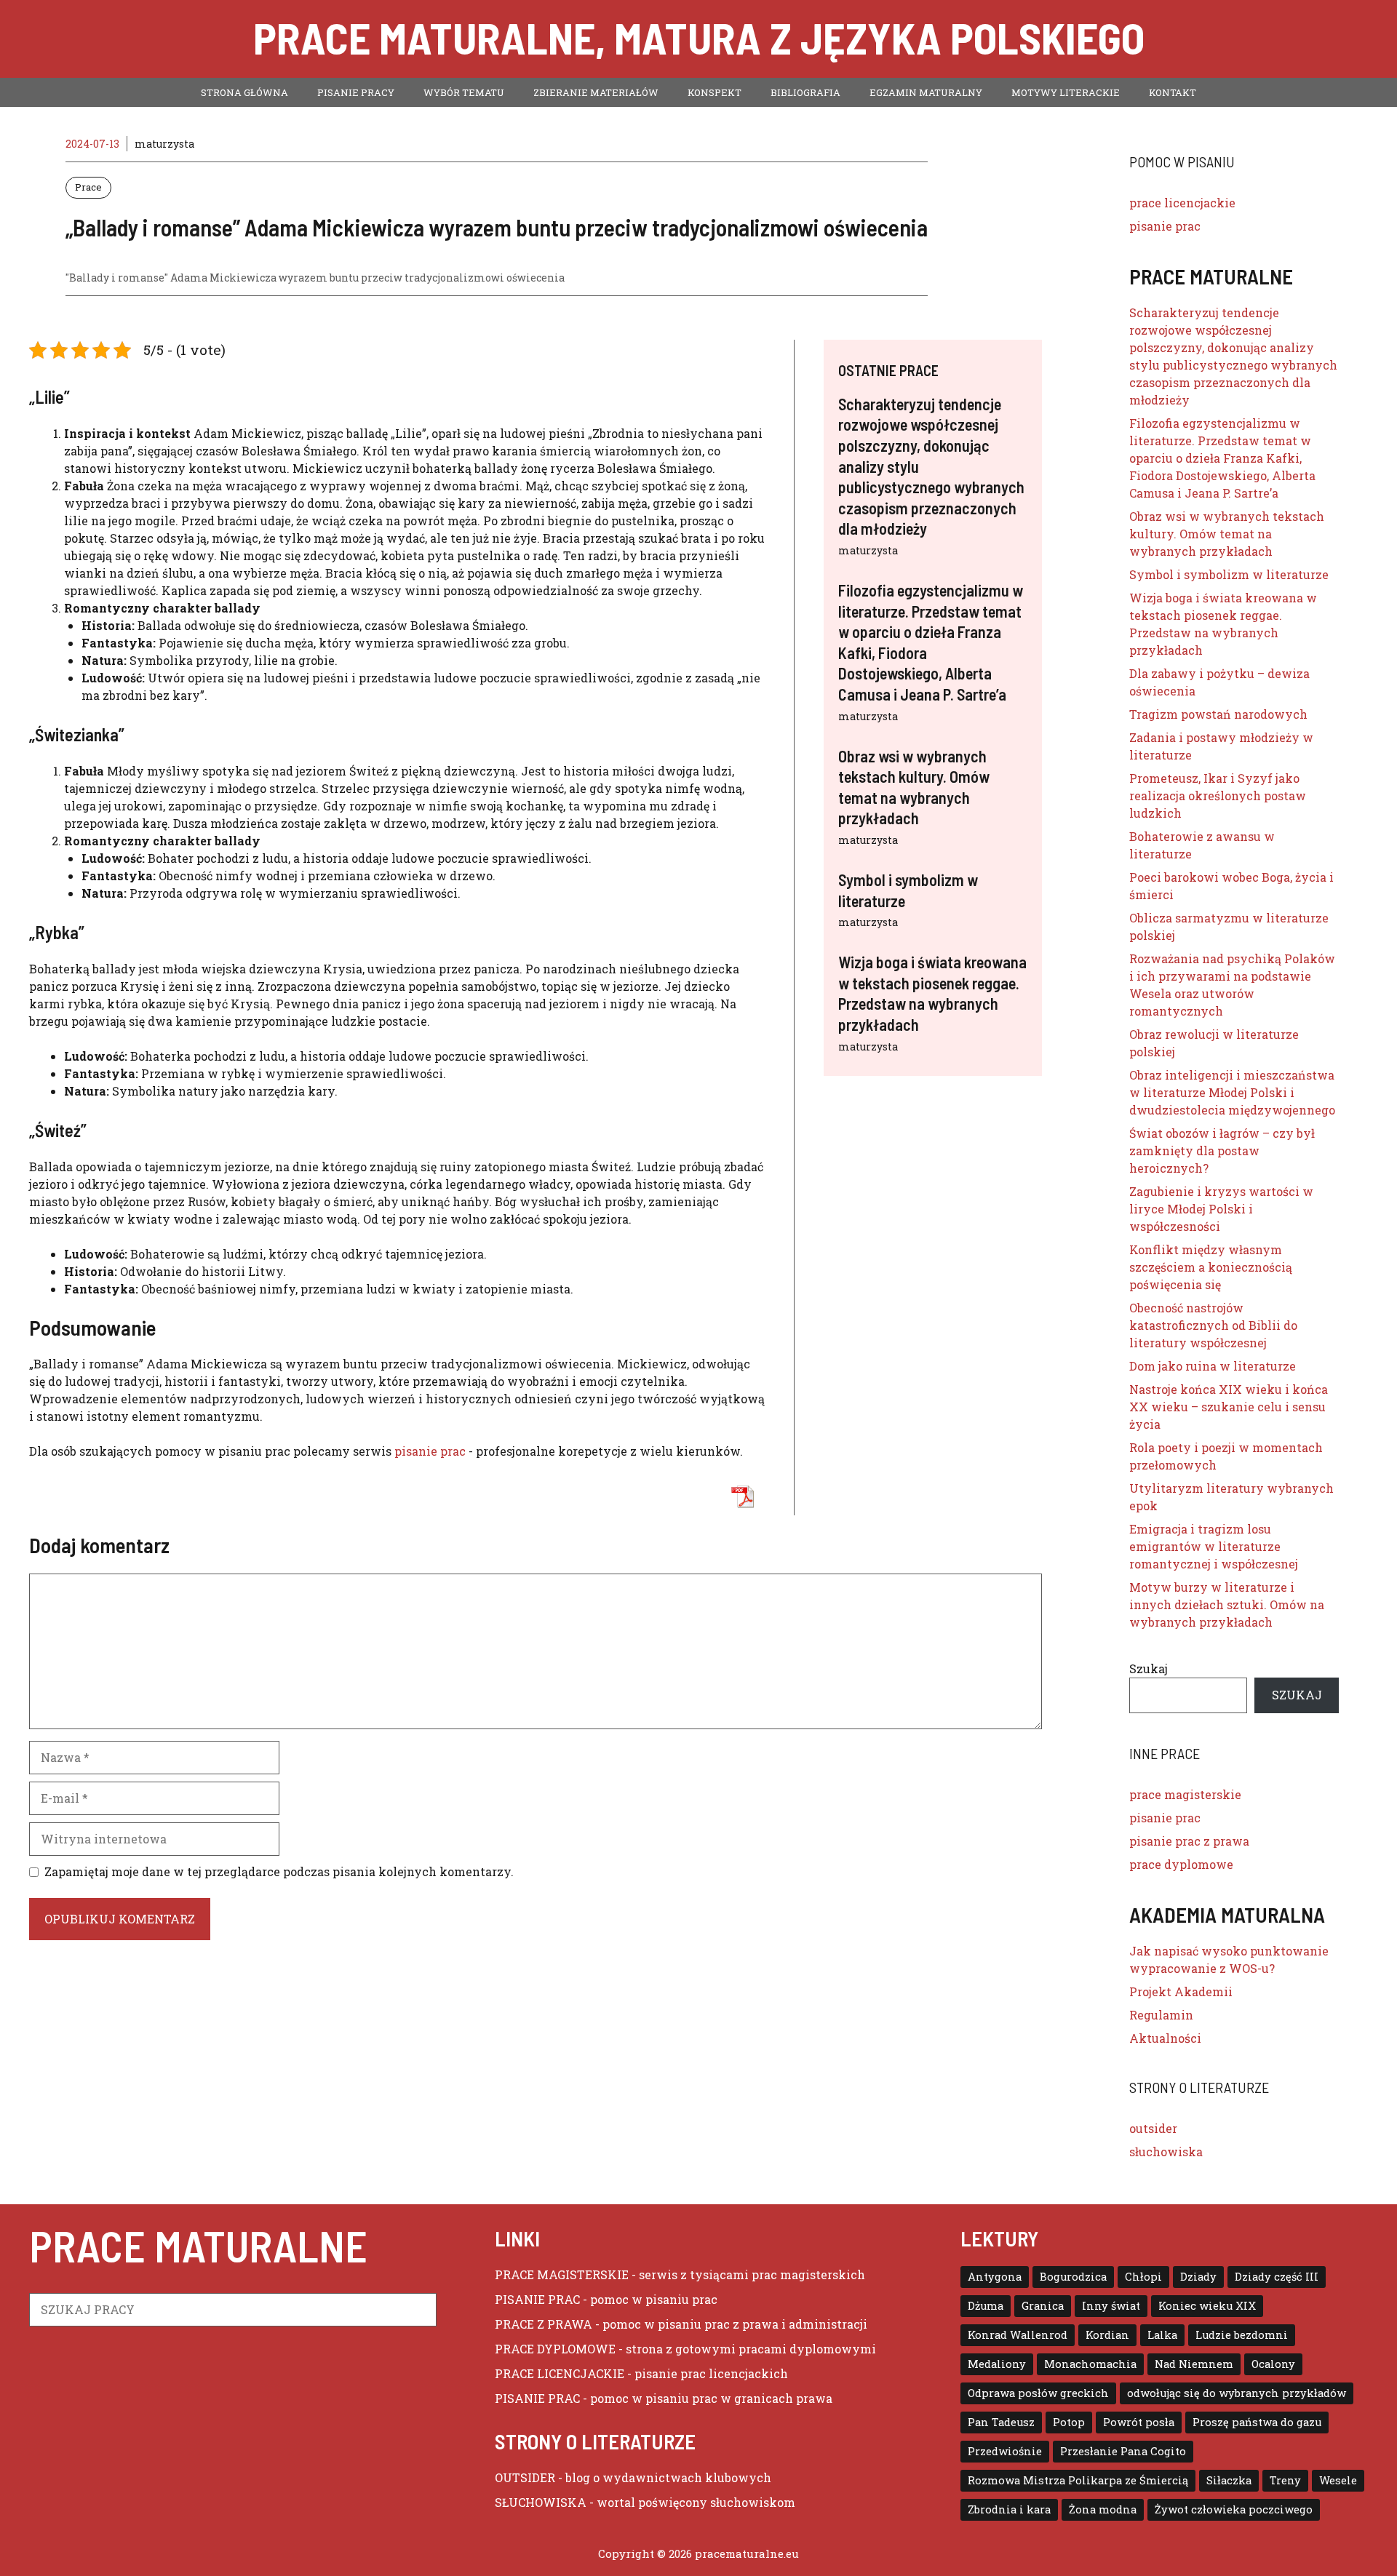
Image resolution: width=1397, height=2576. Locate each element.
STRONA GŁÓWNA (244, 92)
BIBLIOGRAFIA (805, 92)
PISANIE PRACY (356, 92)
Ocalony (1273, 2364)
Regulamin (1161, 2015)
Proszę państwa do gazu (1257, 2422)
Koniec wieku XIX (1207, 2306)
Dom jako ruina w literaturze (1213, 1366)
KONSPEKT (715, 92)
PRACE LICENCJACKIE (560, 2373)
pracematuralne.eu (747, 2553)
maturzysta (868, 550)
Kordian (1107, 2335)
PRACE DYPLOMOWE (555, 2349)
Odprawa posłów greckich (1038, 2393)
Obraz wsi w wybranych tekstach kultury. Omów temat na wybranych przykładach (1227, 534)
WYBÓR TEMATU (464, 92)
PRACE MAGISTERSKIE (562, 2274)
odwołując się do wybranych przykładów (1237, 2393)
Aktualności (1165, 2038)
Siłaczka (1229, 2480)
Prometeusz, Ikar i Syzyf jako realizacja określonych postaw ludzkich (1218, 795)
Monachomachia (1090, 2364)
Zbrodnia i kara (1009, 2509)
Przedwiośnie (1005, 2451)
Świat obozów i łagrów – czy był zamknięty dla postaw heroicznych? (1222, 1151)
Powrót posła (1139, 2422)
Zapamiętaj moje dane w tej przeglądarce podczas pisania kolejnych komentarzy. (279, 1871)
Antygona (995, 2277)
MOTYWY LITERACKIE (1066, 92)
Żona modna (1103, 2509)
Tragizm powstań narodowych (1218, 714)
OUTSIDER (525, 2477)
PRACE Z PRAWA (544, 2324)
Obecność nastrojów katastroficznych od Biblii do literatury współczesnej (1213, 1325)
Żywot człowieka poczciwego (1234, 2509)
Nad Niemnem (1194, 2364)
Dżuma (986, 2306)
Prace (88, 187)
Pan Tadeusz (1001, 2422)
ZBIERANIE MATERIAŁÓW (596, 92)
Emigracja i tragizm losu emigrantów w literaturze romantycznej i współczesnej (1214, 1546)
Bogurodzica (1073, 2277)
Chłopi (1143, 2277)
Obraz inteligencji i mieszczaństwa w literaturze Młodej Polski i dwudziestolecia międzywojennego (1232, 1092)
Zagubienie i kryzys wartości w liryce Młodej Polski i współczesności (1221, 1209)
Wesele (1338, 2480)
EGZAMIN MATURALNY (926, 92)
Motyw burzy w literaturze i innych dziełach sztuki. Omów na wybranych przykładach (1227, 1604)
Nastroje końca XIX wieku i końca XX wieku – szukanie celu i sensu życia (1229, 1407)
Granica (1043, 2306)
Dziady (1198, 2277)
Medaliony (997, 2364)
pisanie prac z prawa (1189, 1841)
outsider (1153, 2128)
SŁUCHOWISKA (541, 2502)
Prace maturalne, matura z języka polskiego (699, 37)
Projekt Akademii (1181, 1991)
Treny (1285, 2480)
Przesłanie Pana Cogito (1123, 2451)
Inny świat (1111, 2306)
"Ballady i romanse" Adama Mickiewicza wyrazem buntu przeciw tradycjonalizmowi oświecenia (315, 278)
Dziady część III (1277, 2277)
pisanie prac (430, 1451)
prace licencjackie (1182, 203)
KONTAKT (1173, 92)
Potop (1069, 2422)
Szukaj (1149, 1668)
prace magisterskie (1185, 1794)
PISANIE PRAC (537, 2299)
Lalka (1162, 2335)
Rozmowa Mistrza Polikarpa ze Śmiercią (1078, 2480)
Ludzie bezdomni (1242, 2335)
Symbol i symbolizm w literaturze (1229, 574)
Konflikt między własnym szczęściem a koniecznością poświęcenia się (1211, 1267)
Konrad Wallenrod (1018, 2335)
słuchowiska (1166, 2152)
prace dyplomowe (1181, 1864)
